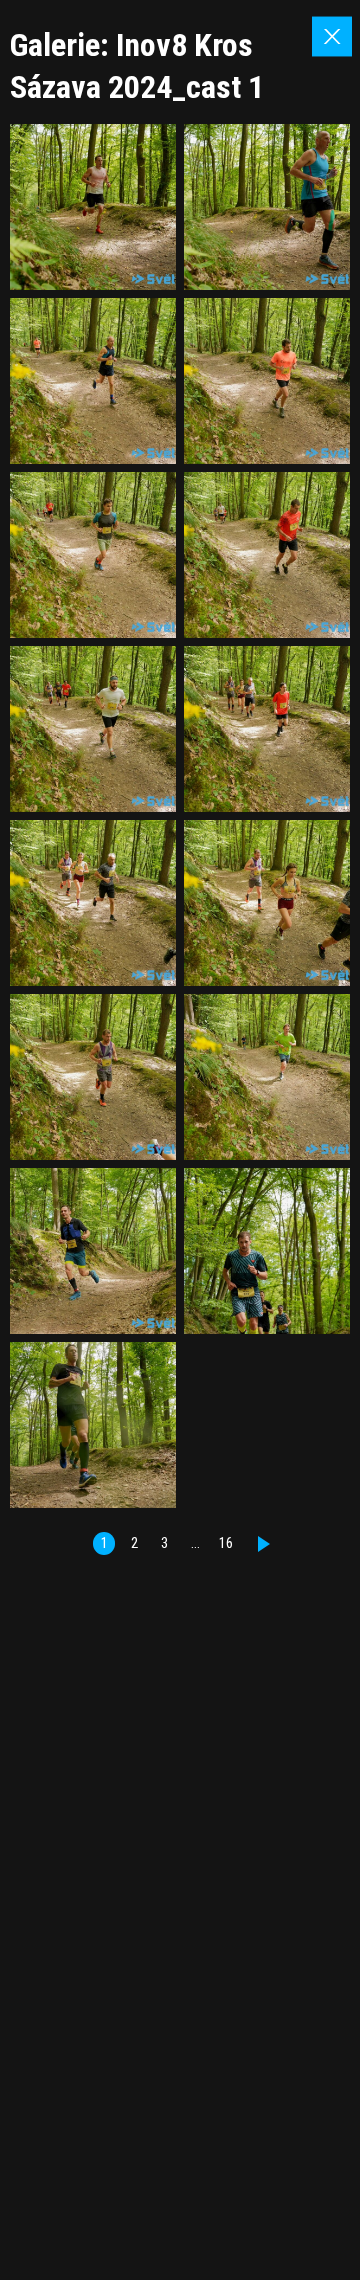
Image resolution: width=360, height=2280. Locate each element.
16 (226, 1543)
